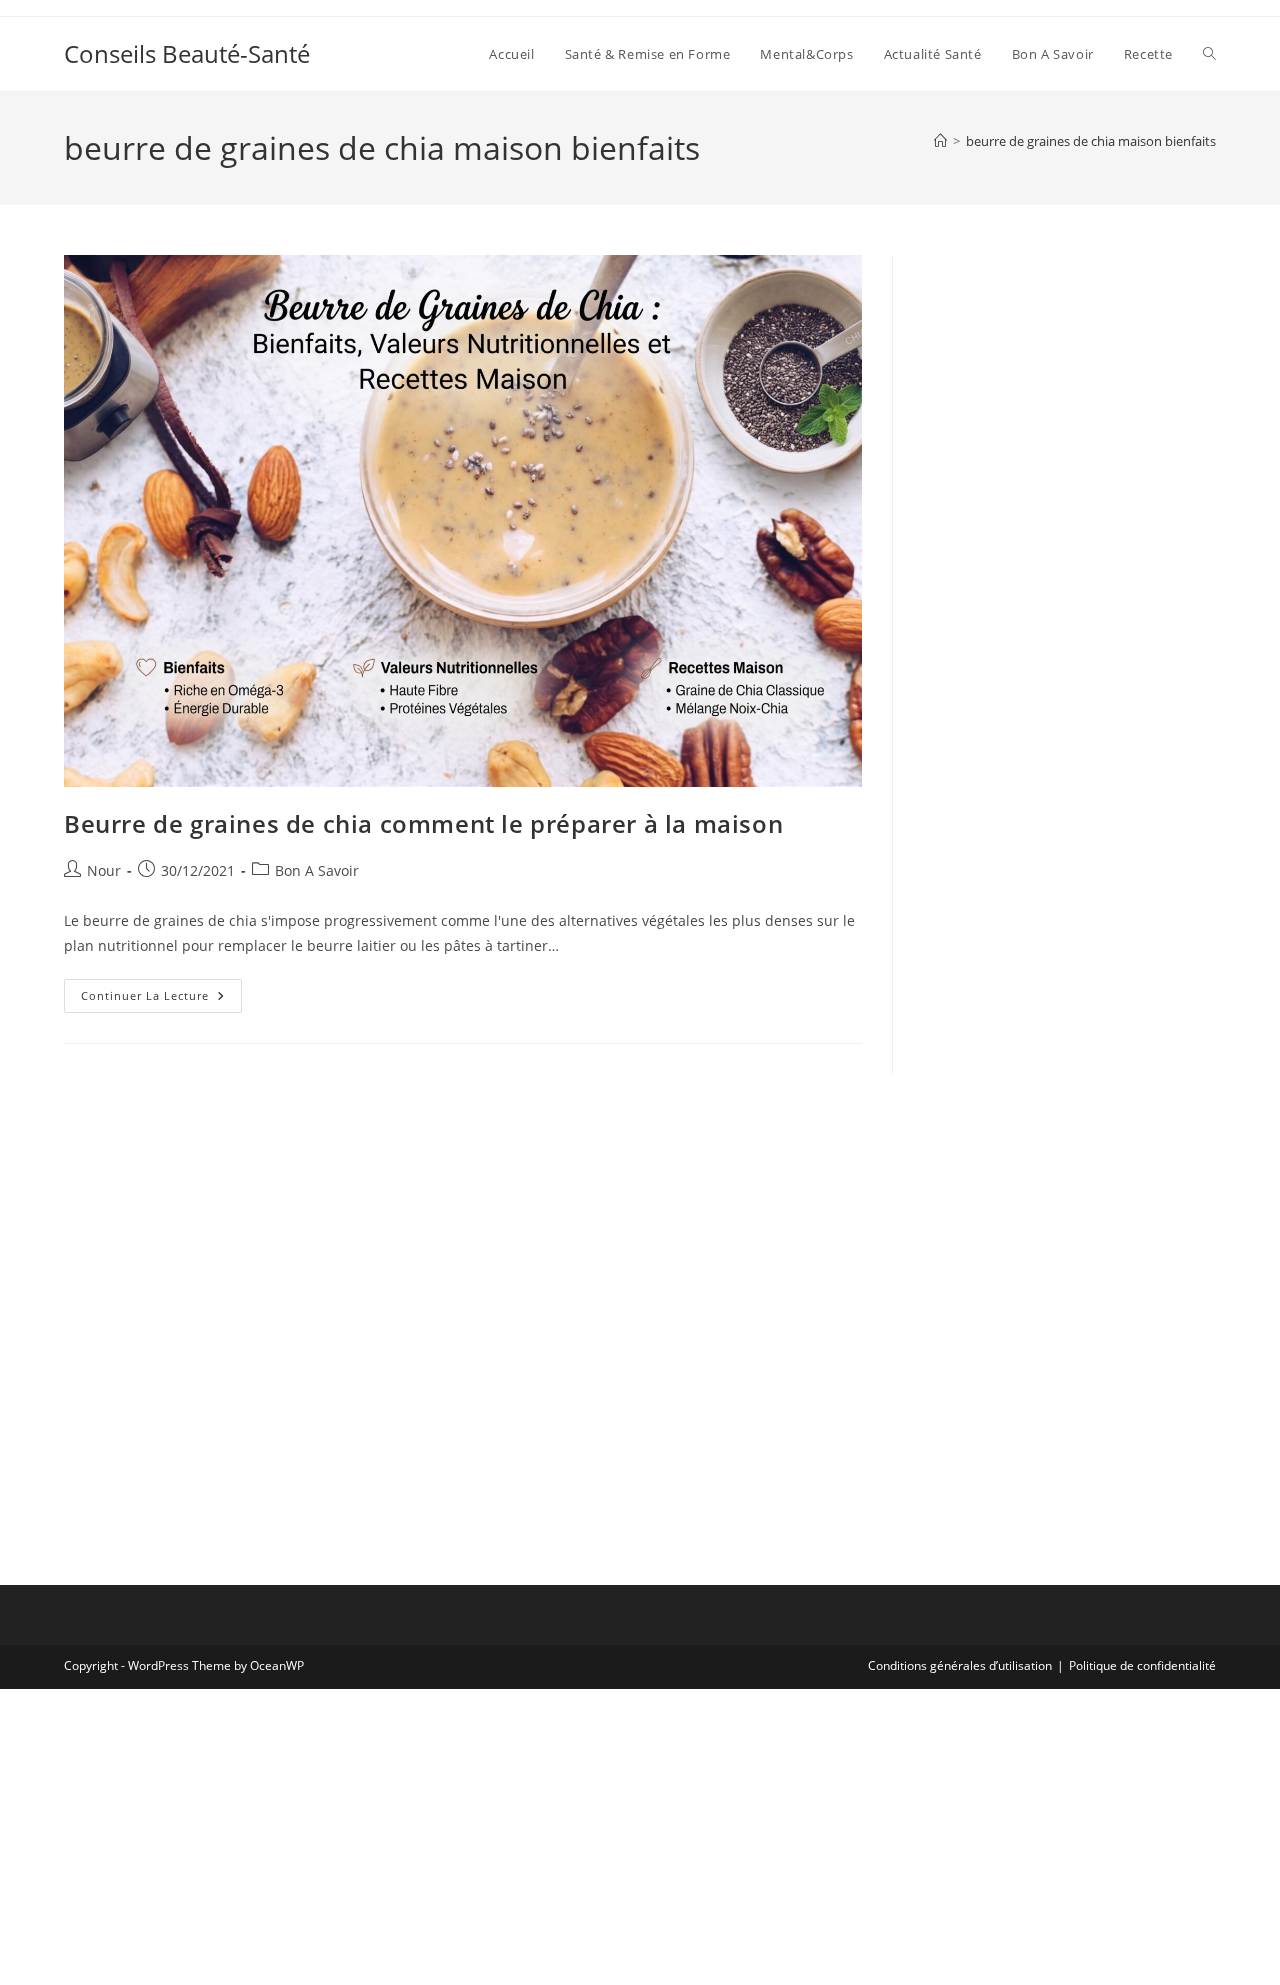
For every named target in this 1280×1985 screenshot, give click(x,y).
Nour (104, 870)
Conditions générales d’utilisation (960, 1665)
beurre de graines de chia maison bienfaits (1091, 141)
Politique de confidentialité (1142, 1665)
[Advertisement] (1069, 555)
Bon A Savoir (317, 870)
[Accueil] (940, 141)
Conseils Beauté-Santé (187, 53)
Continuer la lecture (161, 999)
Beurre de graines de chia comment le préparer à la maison (423, 823)
